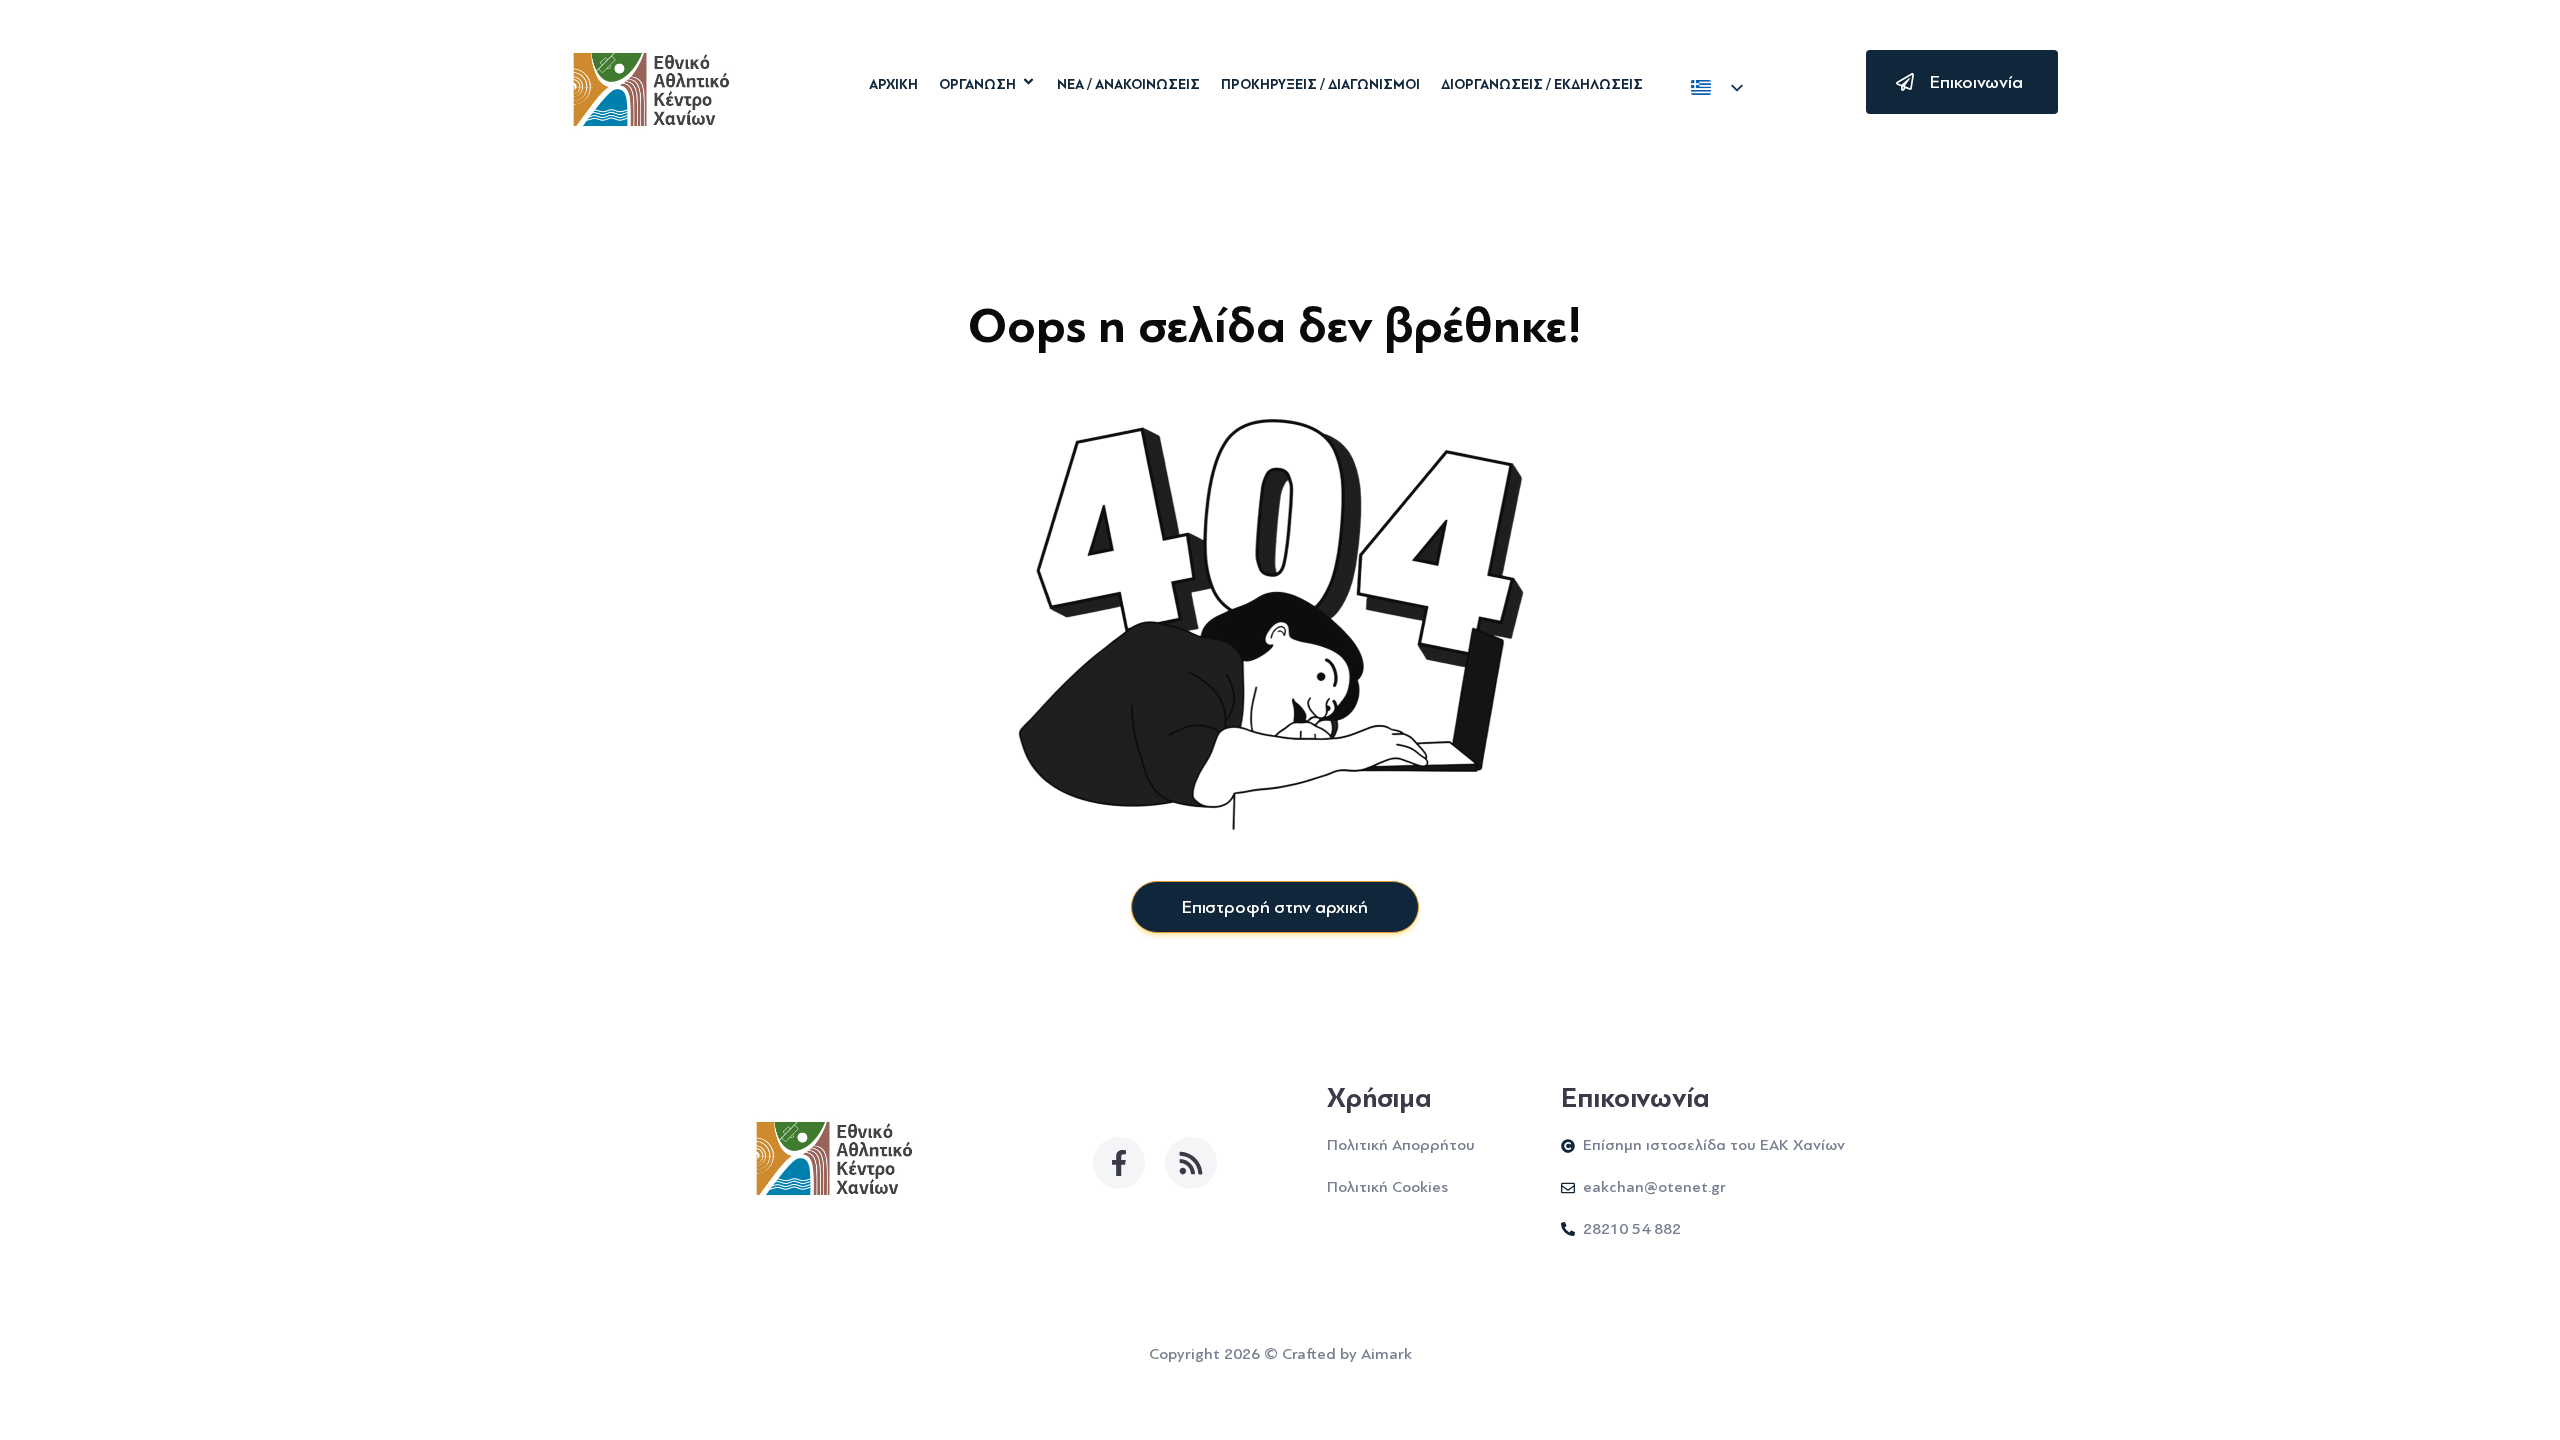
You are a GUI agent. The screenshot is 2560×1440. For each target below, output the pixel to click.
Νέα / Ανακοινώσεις (1128, 85)
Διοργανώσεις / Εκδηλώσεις (1542, 85)
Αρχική (893, 85)
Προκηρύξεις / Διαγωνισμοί (1320, 85)
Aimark (1386, 1354)
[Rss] (1191, 1163)
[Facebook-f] (1119, 1163)
